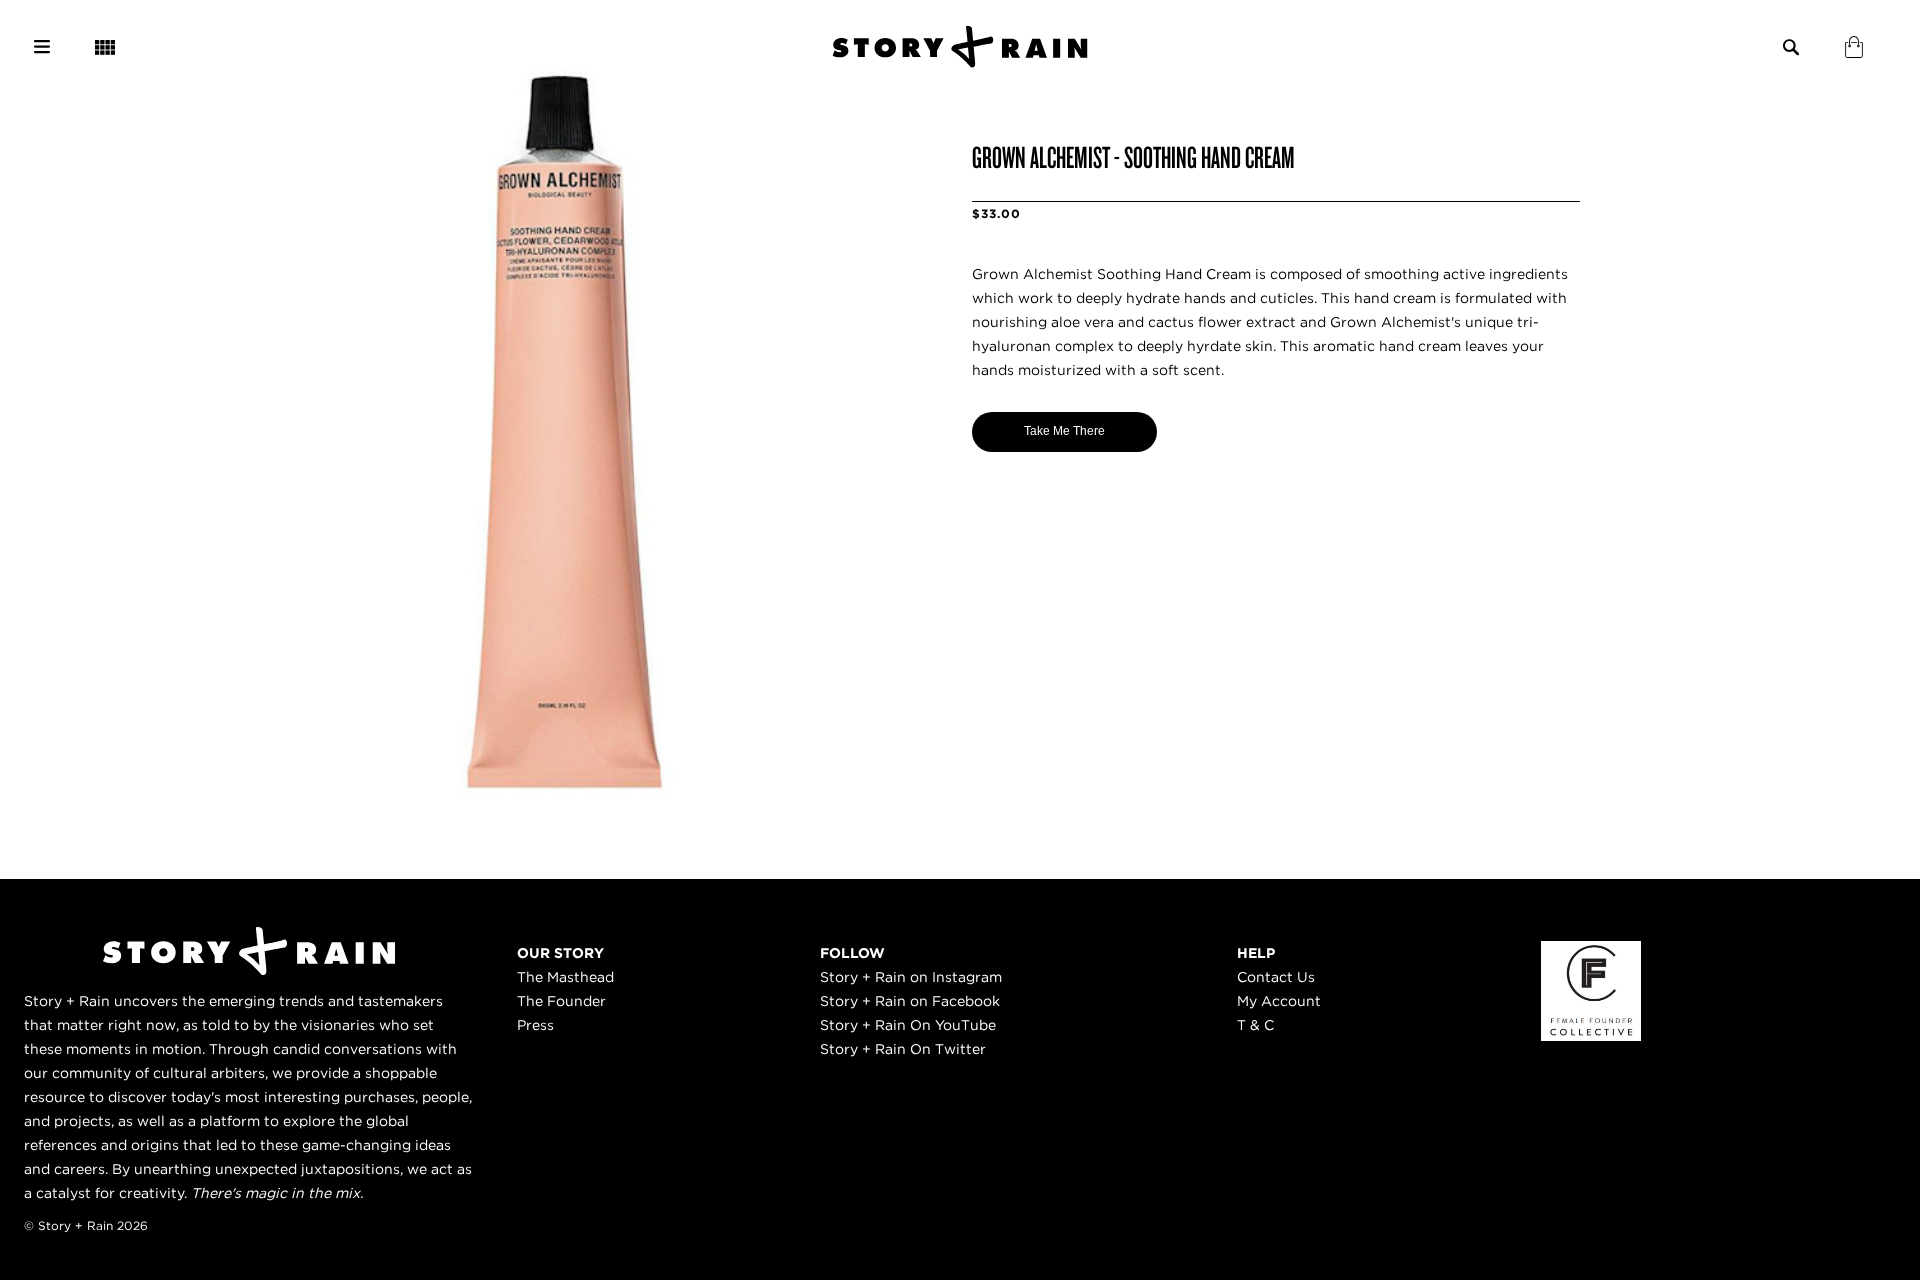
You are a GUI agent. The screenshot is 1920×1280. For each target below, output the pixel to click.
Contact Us (1276, 977)
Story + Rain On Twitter (903, 1049)
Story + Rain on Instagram (911, 977)
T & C (1255, 1025)
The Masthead (565, 977)
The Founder (561, 1001)
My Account (1279, 1001)
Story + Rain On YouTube (908, 1025)
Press (535, 1025)
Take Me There (1064, 431)
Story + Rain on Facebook (910, 1001)
